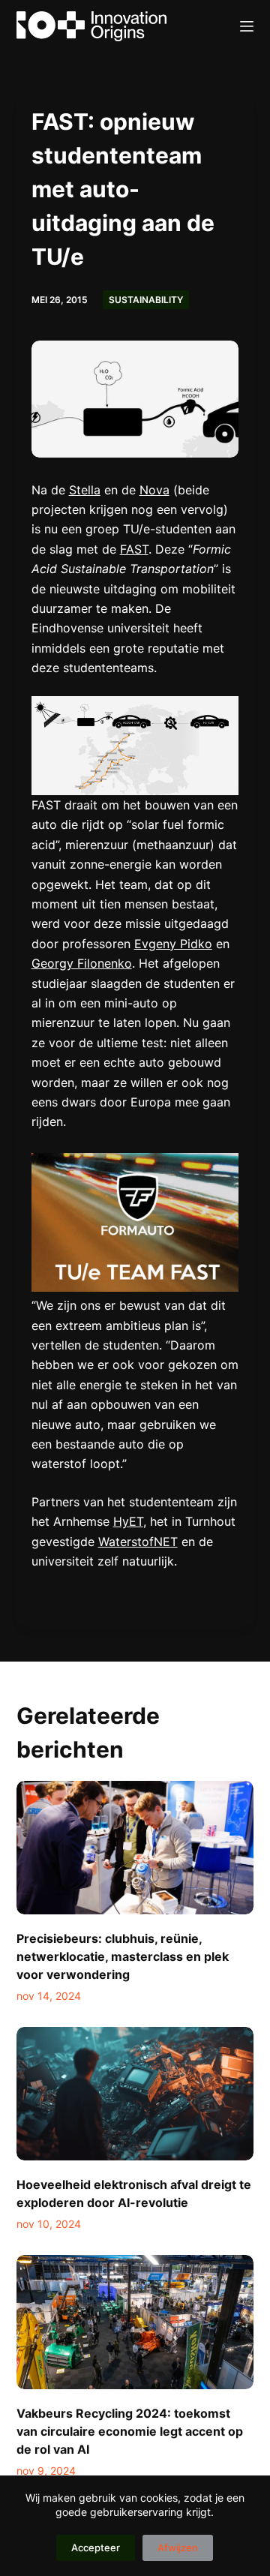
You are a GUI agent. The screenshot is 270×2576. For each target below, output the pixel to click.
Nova (154, 490)
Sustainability (146, 300)
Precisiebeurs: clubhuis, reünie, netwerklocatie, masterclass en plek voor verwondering (123, 1956)
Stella (85, 490)
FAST (134, 549)
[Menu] (247, 26)
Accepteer (96, 2547)
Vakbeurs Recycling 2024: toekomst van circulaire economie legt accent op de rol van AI (130, 2431)
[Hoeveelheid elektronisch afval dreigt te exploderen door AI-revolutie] (135, 2094)
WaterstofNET (138, 1542)
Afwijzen (178, 2547)
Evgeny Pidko (173, 944)
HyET (128, 1521)
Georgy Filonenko (82, 963)
